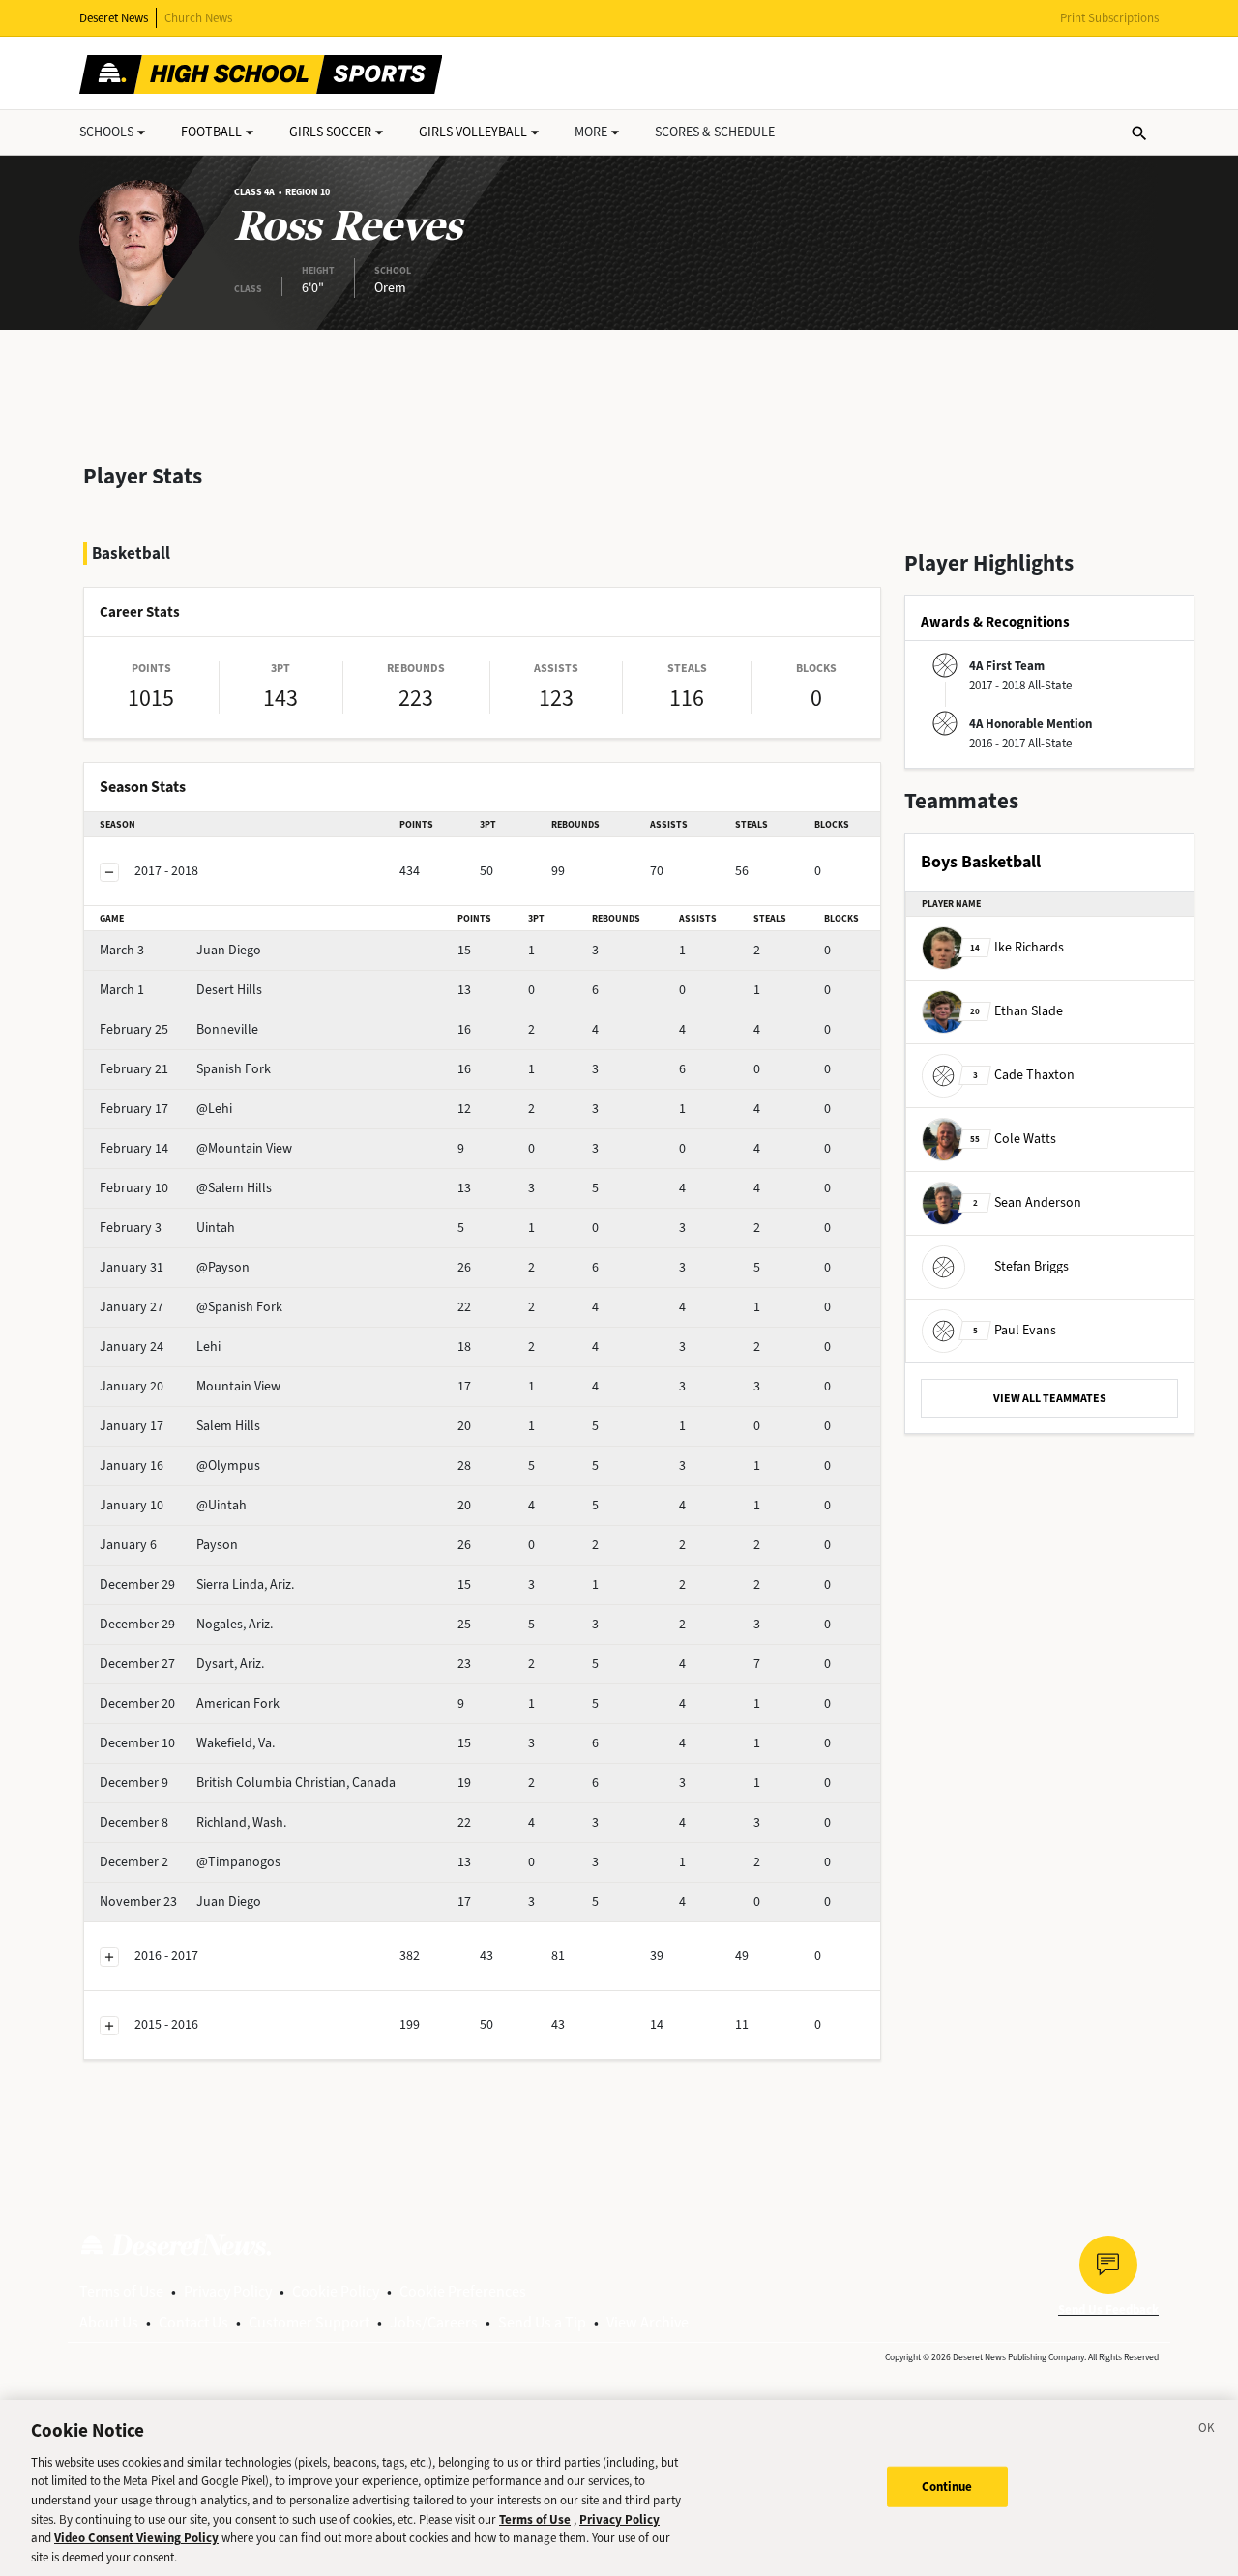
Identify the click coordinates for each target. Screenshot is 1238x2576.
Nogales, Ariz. (186, 1624)
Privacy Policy (228, 2291)
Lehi (160, 1347)
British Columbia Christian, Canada (248, 1783)
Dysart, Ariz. (182, 1664)
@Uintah (173, 1505)
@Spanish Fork (191, 1307)
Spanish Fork (185, 1069)
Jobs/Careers (434, 2322)
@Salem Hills (186, 1188)
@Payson (175, 1267)
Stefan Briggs (1032, 1266)
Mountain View (190, 1386)
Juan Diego (180, 950)
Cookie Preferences (463, 2291)
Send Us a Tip (542, 2322)
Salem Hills (180, 1426)
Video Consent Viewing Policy (136, 2538)
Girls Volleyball (473, 132)
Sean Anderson (1027, 1202)
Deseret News (114, 18)
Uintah (167, 1228)
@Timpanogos (190, 1862)
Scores (715, 132)
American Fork (190, 1703)
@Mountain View (196, 1148)
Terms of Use (121, 2291)
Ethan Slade (1017, 1011)
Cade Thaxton (1024, 1075)
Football (211, 132)
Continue (947, 2487)
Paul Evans (1015, 1330)
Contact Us (193, 2322)
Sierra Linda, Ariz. (197, 1584)
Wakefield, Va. (187, 1743)
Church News (198, 18)
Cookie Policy (336, 2291)
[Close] (1207, 2431)
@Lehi (166, 1109)
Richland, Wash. (193, 1822)
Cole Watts (1013, 1139)
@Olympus (180, 1465)
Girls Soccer (330, 132)
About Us (109, 2322)
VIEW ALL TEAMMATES (1050, 1398)
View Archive (648, 2322)
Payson (169, 1545)
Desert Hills (181, 990)
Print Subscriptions (1109, 18)
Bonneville (179, 1029)
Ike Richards (1017, 947)
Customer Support (309, 2322)
